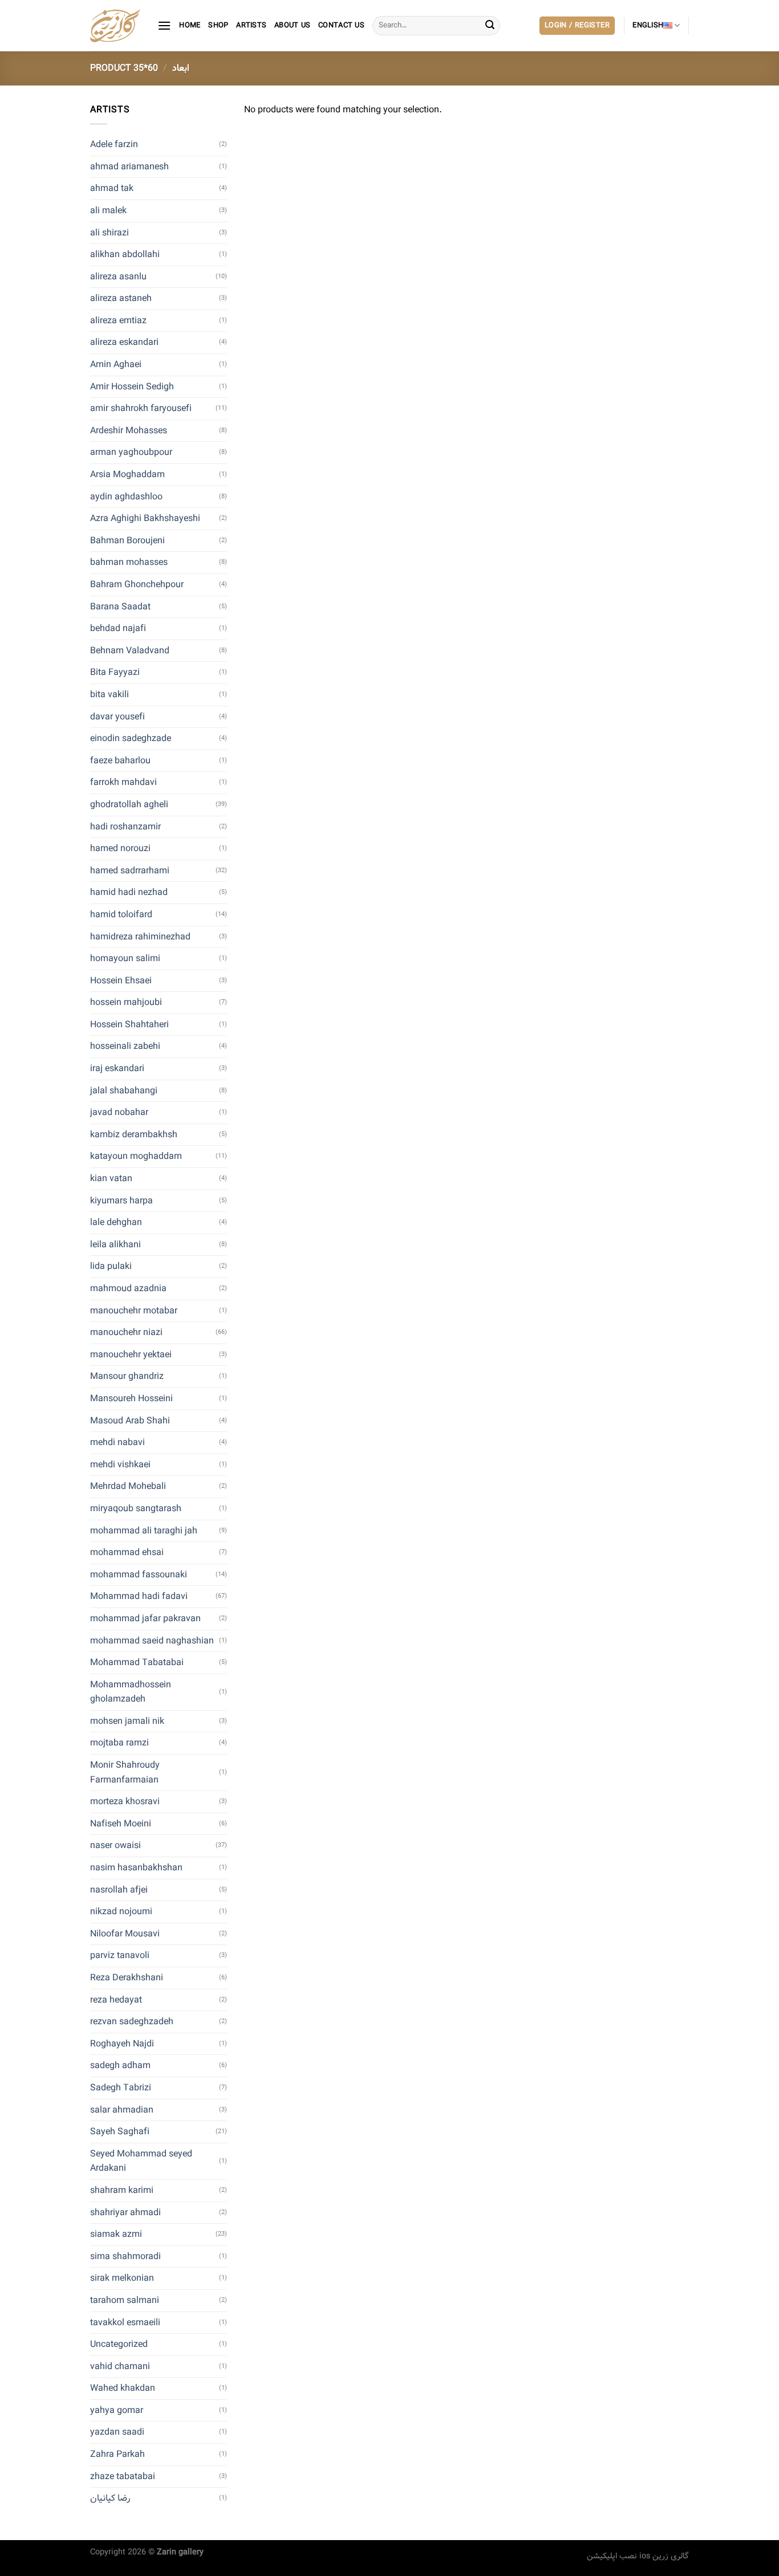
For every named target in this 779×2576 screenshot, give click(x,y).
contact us (341, 26)
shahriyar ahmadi (125, 2213)
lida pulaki (111, 1266)
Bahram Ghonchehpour (137, 585)
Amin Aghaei (116, 365)
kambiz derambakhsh (134, 1135)
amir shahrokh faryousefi (141, 408)
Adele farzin (114, 145)
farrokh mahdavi (123, 782)
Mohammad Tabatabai (137, 1663)
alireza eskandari (124, 342)
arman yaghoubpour (131, 452)
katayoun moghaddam (136, 1156)
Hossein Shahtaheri (129, 1025)
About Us (292, 26)
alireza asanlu (118, 277)
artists (251, 26)
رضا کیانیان (110, 2498)
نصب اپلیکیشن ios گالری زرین (638, 2556)
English (648, 26)
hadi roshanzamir (125, 827)
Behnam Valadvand (130, 651)
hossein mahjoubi (126, 1002)
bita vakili (109, 695)
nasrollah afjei (119, 1890)
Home (190, 26)
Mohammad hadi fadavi (139, 1596)
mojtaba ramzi (119, 1743)
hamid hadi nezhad (129, 892)
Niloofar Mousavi (125, 1934)
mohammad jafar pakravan (145, 1619)
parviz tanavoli (120, 1956)
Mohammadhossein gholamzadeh (131, 1692)
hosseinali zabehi (125, 1046)
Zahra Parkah (117, 2454)
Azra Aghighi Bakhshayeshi (145, 518)
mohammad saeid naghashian (152, 1641)
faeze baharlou (120, 761)
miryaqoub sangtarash (136, 1509)
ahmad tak (112, 188)
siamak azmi (116, 2234)
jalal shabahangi (124, 1091)
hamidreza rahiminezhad (140, 937)
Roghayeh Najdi (122, 2044)
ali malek (108, 211)
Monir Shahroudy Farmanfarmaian (125, 1773)
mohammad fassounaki (139, 1575)
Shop (218, 26)
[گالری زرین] (115, 26)
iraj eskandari (117, 1069)
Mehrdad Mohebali (128, 1486)
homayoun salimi (125, 959)
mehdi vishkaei (120, 1465)
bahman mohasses (129, 562)
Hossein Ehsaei (121, 981)
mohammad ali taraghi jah (144, 1531)
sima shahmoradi (125, 2256)
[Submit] (490, 26)
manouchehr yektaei (131, 1355)
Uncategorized (119, 2344)
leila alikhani (115, 1245)
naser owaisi (115, 1845)
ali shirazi (109, 233)
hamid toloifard (121, 915)
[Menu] (164, 25)
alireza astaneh (121, 298)
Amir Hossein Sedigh (132, 387)
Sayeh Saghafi (120, 2132)
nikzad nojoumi (121, 1912)
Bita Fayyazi (115, 672)
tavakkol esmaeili (125, 2323)
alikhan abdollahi (125, 255)
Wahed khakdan (123, 2388)
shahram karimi (122, 2190)
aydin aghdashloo (126, 497)
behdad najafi (118, 628)
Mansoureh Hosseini (131, 1399)
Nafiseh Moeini (121, 1824)
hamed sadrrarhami (130, 871)
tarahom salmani (125, 2300)
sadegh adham (120, 2066)
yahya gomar (117, 2410)
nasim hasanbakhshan (136, 1868)
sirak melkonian (122, 2278)
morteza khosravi (125, 1802)
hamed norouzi (120, 849)
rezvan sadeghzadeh (132, 2022)
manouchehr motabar (134, 1311)
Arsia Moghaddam (127, 475)
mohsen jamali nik (127, 1721)
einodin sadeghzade (131, 738)
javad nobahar (119, 1112)
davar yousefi (117, 717)
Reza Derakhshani (127, 1978)
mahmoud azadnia (128, 1289)
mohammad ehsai (127, 1552)
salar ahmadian (122, 2110)
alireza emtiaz (118, 321)
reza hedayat (116, 2000)
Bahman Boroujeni (127, 541)
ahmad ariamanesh (129, 167)
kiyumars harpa (121, 1201)
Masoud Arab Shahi (130, 1421)
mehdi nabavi (117, 1442)
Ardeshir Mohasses (129, 431)
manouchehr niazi (126, 1332)
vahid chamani (120, 2367)
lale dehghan (116, 1222)
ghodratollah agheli (129, 805)
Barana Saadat (120, 607)
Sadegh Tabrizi (121, 2088)
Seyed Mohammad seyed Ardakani (141, 2161)
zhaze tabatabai (123, 2477)
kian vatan (111, 1179)
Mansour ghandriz (127, 1376)
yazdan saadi (117, 2432)
